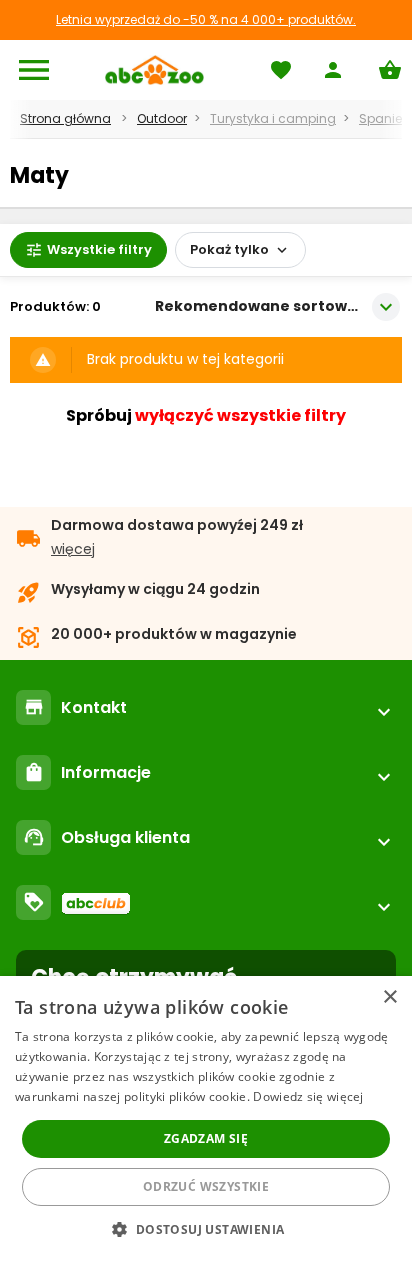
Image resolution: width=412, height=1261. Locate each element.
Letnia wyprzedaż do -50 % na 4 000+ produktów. (206, 19)
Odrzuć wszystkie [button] (206, 1186)
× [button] (389, 997)
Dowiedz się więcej (308, 1096)
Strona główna (65, 118)
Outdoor (162, 118)
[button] (205, 1228)
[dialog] (206, 1118)
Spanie (380, 118)
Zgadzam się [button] (206, 1138)
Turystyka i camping (273, 118)
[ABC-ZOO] (154, 70)
